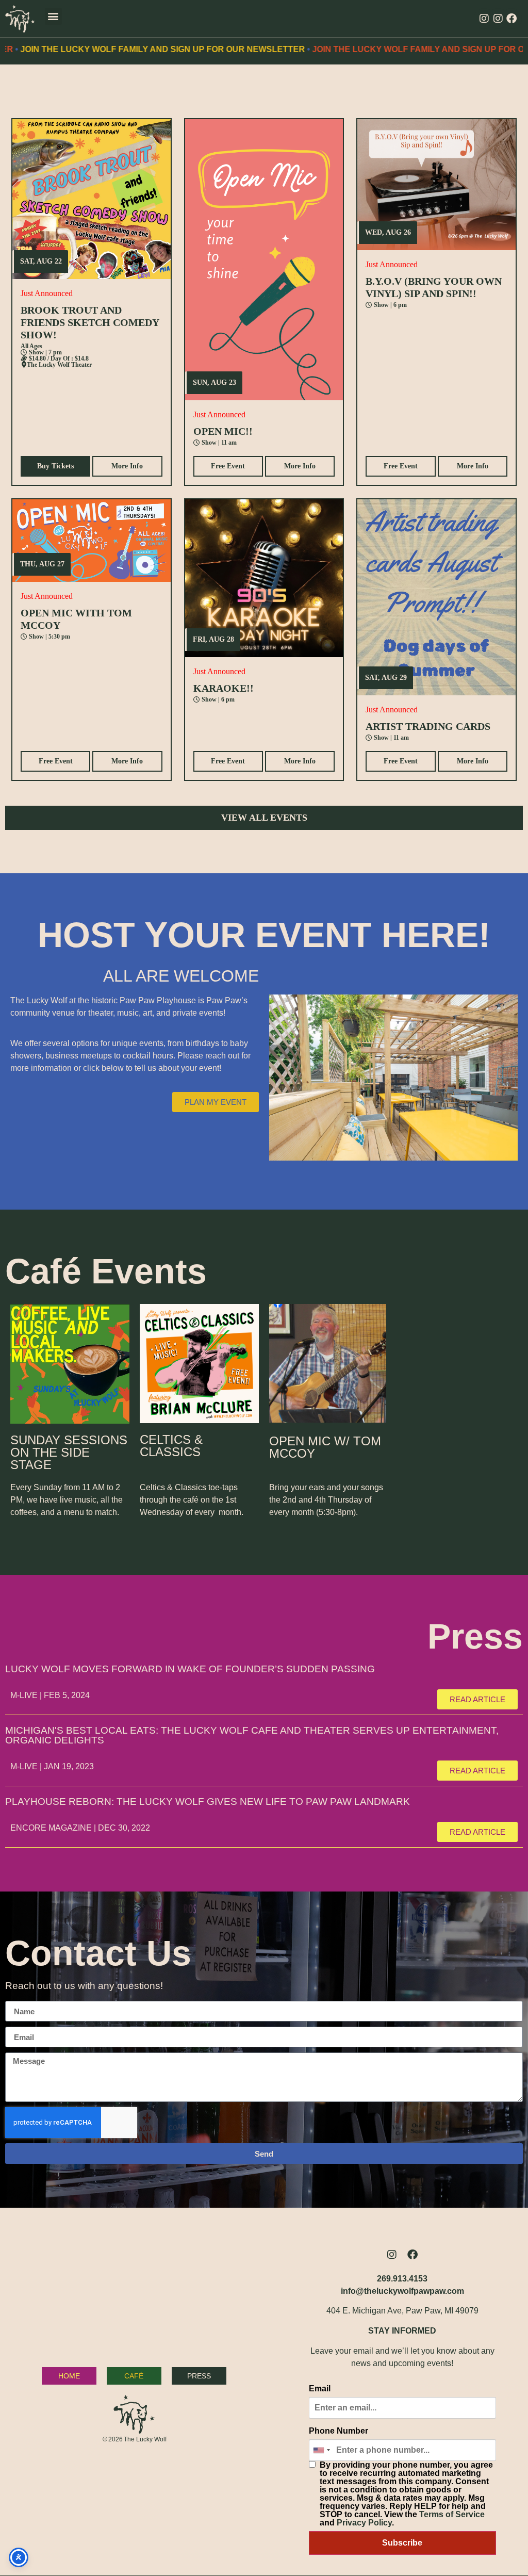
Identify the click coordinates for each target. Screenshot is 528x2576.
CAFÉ (134, 2376)
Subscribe (402, 2543)
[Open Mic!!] (264, 260)
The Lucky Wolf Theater (59, 365)
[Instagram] (484, 19)
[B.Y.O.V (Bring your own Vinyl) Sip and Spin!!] (436, 185)
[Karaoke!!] (264, 578)
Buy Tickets (55, 466)
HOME (69, 2376)
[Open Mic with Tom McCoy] (92, 541)
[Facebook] (511, 19)
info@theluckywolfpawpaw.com (402, 2291)
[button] (53, 16)
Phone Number (339, 2431)
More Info (127, 466)
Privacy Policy (364, 2523)
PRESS (199, 2376)
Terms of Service (452, 2514)
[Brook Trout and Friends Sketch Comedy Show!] (92, 199)
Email (320, 2389)
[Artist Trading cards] (436, 597)
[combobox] (321, 2450)
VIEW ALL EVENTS (264, 818)
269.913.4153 (402, 2279)
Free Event (228, 466)
